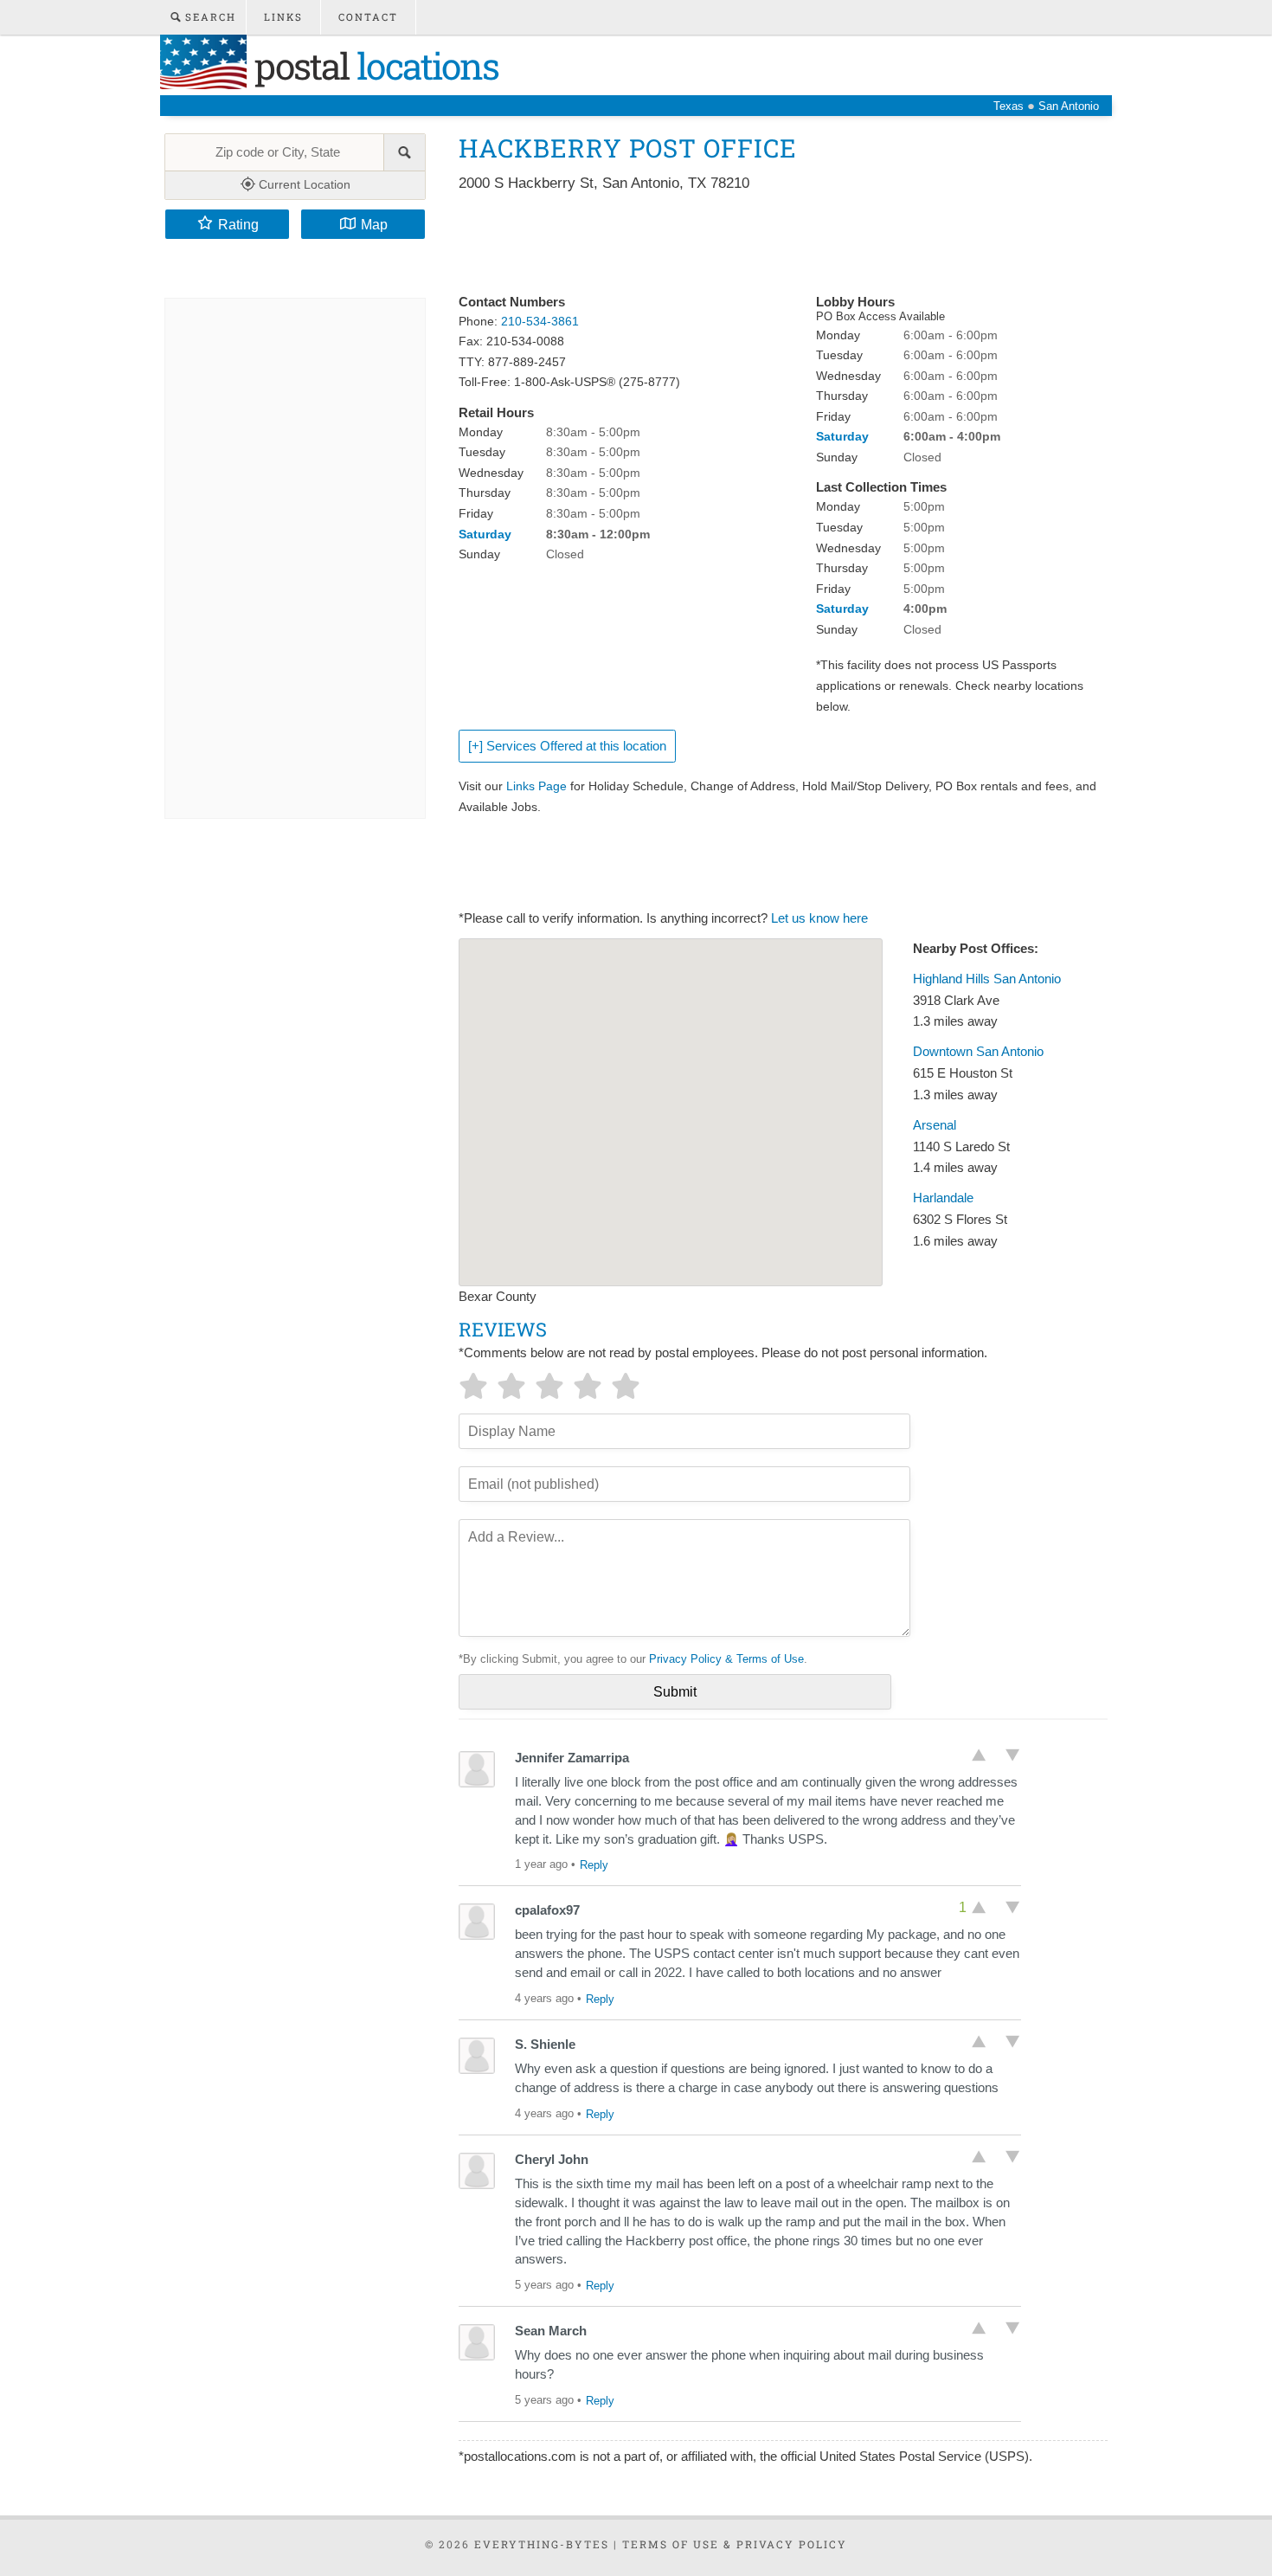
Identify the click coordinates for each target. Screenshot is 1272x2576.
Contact (368, 17)
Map (374, 224)
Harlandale (943, 1198)
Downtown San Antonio (978, 1052)
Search (209, 17)
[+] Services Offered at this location (567, 746)
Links (283, 17)
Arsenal (935, 1125)
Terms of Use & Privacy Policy (735, 2544)
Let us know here (819, 918)
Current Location (303, 184)
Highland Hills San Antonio (987, 979)
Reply (594, 1865)
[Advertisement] (774, 244)
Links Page (536, 786)
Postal (373, 65)
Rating (238, 224)
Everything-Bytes (542, 2544)
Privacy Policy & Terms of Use (726, 1659)
